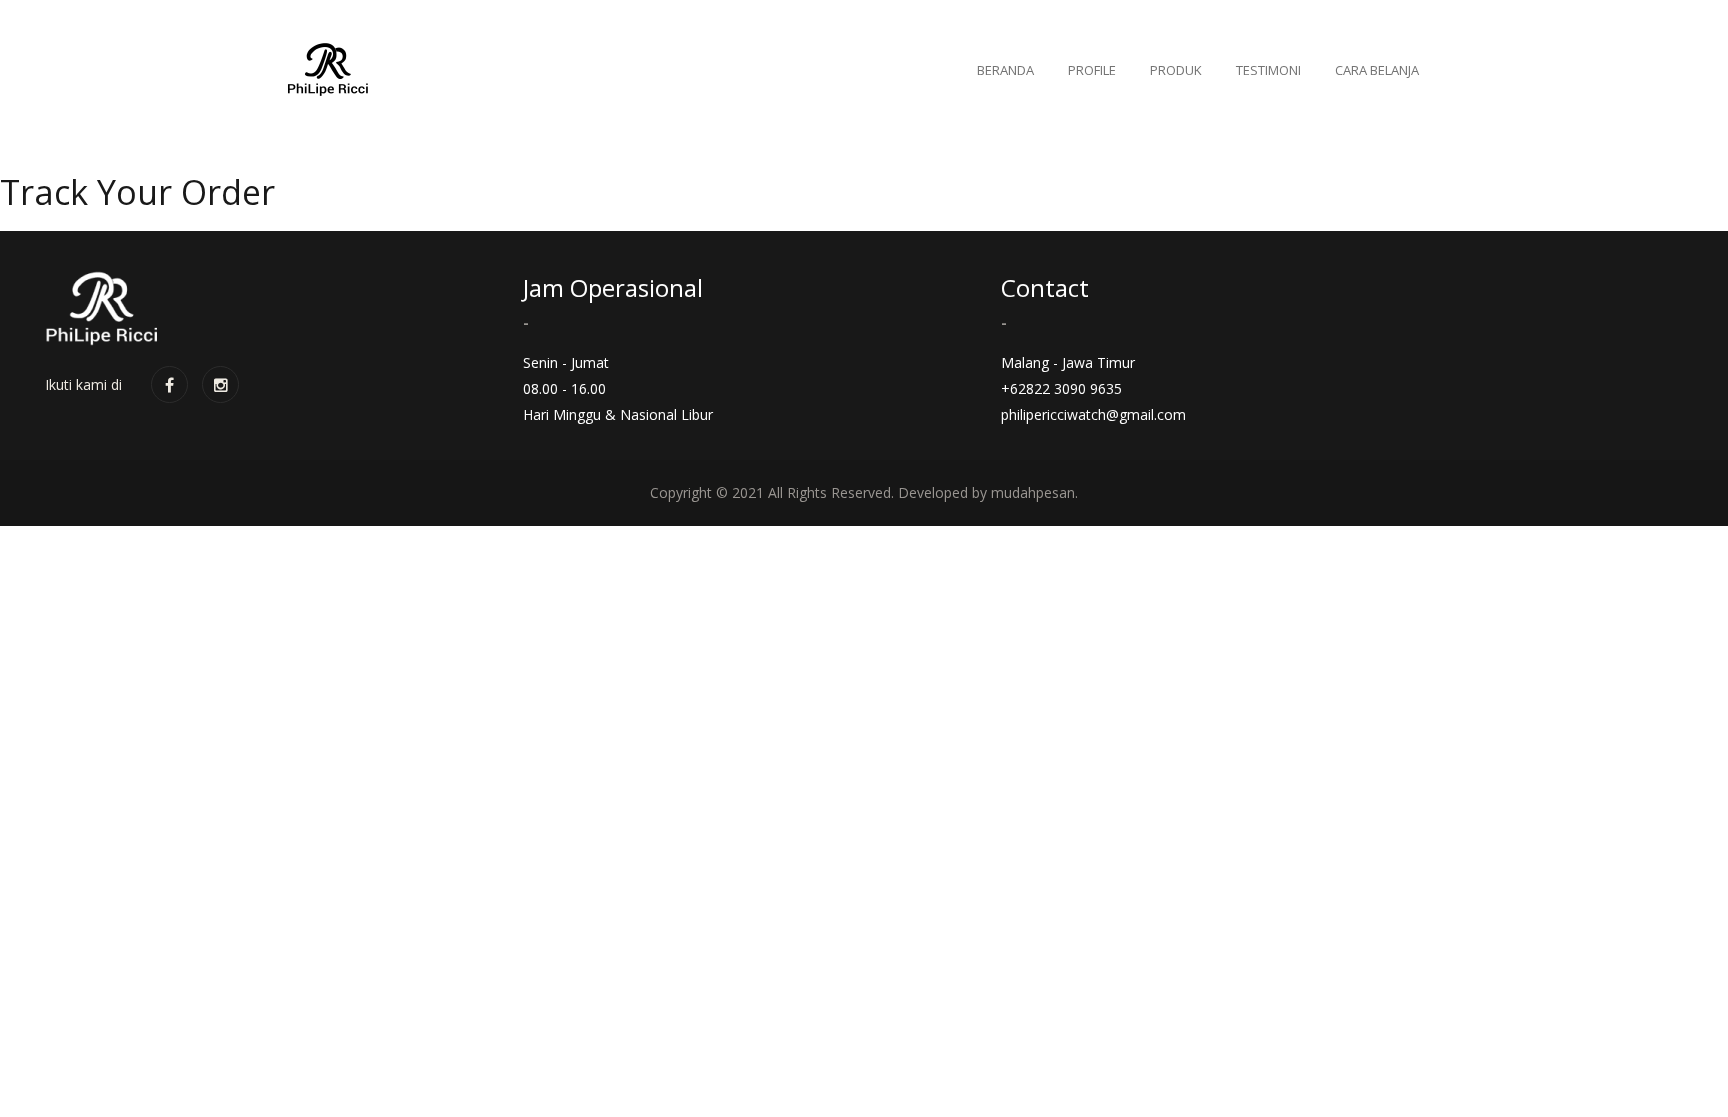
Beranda (1005, 70)
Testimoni (1268, 70)
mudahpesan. (1034, 492)
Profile (1092, 70)
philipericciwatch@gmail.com (1093, 414)
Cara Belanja (1377, 70)
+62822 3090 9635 (1061, 388)
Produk (1176, 70)
